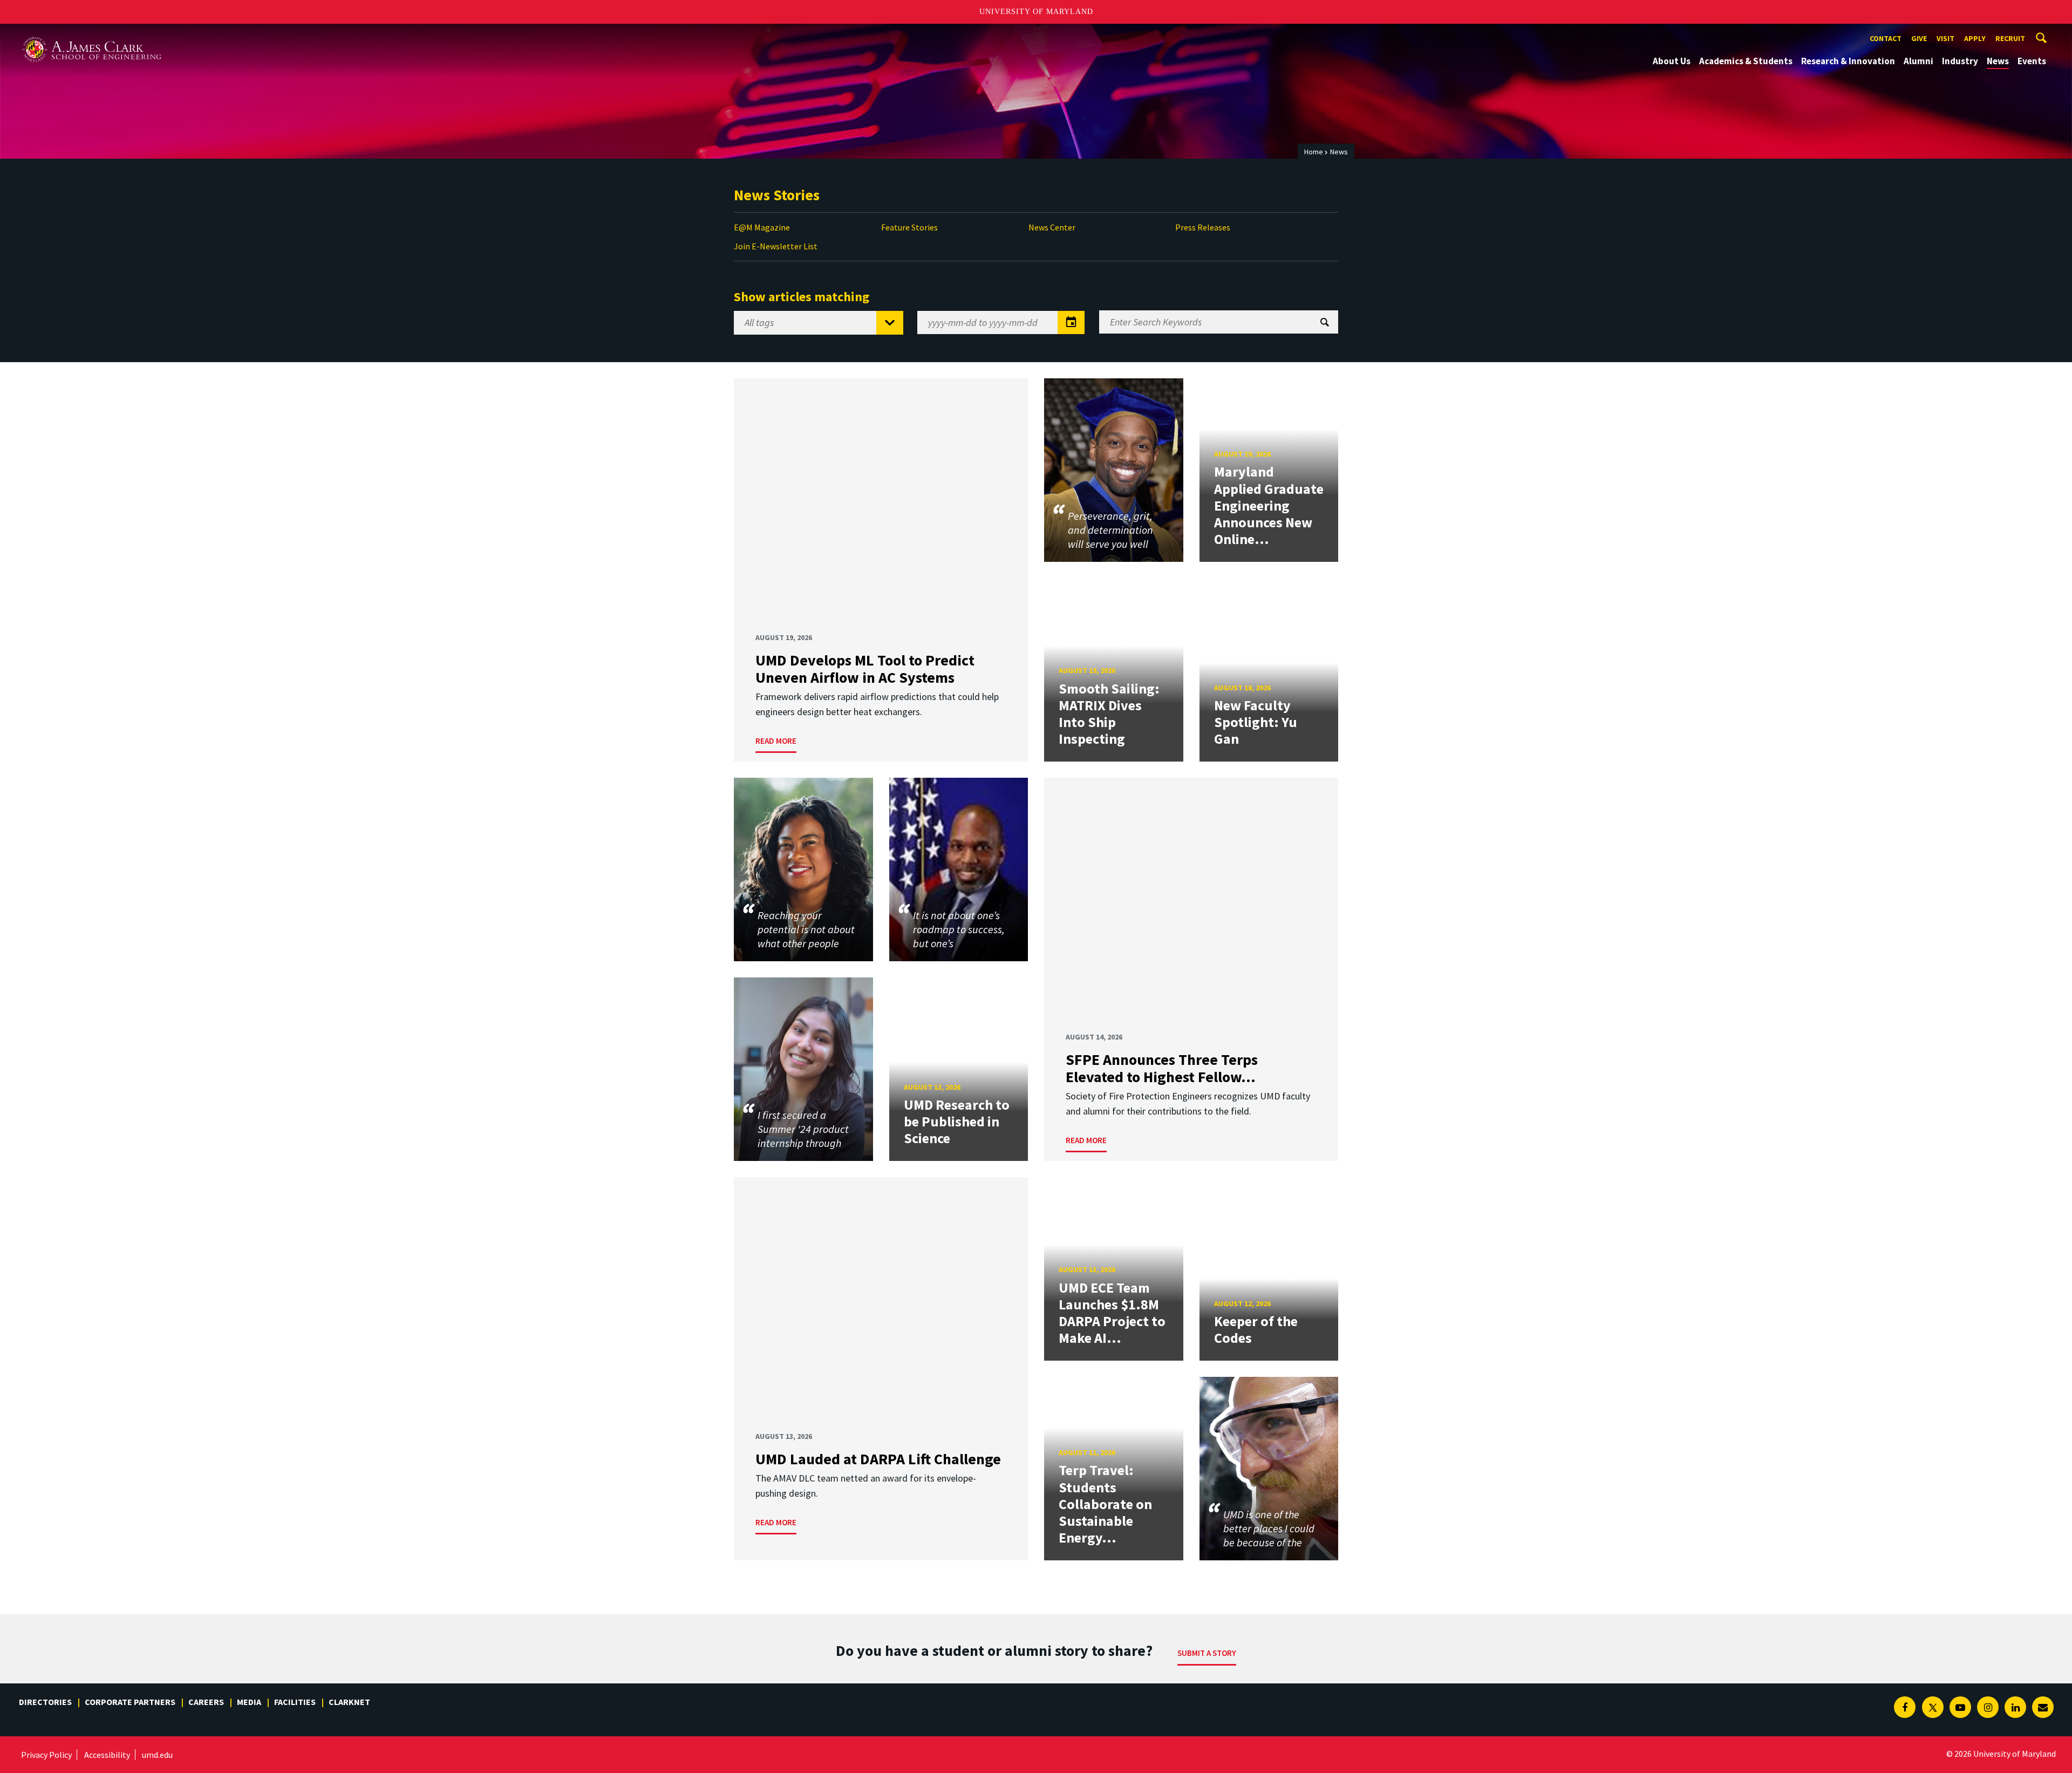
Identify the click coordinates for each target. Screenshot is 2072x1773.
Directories (45, 1702)
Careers (206, 1702)
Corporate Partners (130, 1702)
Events (2032, 61)
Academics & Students (1746, 61)
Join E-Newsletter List (776, 246)
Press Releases (1203, 227)
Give (1919, 38)
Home (1314, 152)
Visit (1945, 38)
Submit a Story (1207, 1653)
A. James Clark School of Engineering (92, 34)
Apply (1975, 38)
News (1998, 61)
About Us (1672, 61)
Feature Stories (909, 227)
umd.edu (157, 1755)
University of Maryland (1036, 12)
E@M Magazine (762, 227)
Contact (1886, 38)
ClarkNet (349, 1702)
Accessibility (107, 1755)
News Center (1052, 227)
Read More (776, 741)
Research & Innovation (1848, 61)
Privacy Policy (46, 1755)
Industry (1960, 61)
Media (249, 1702)
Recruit (2010, 38)
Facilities (295, 1702)
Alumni (1918, 61)
